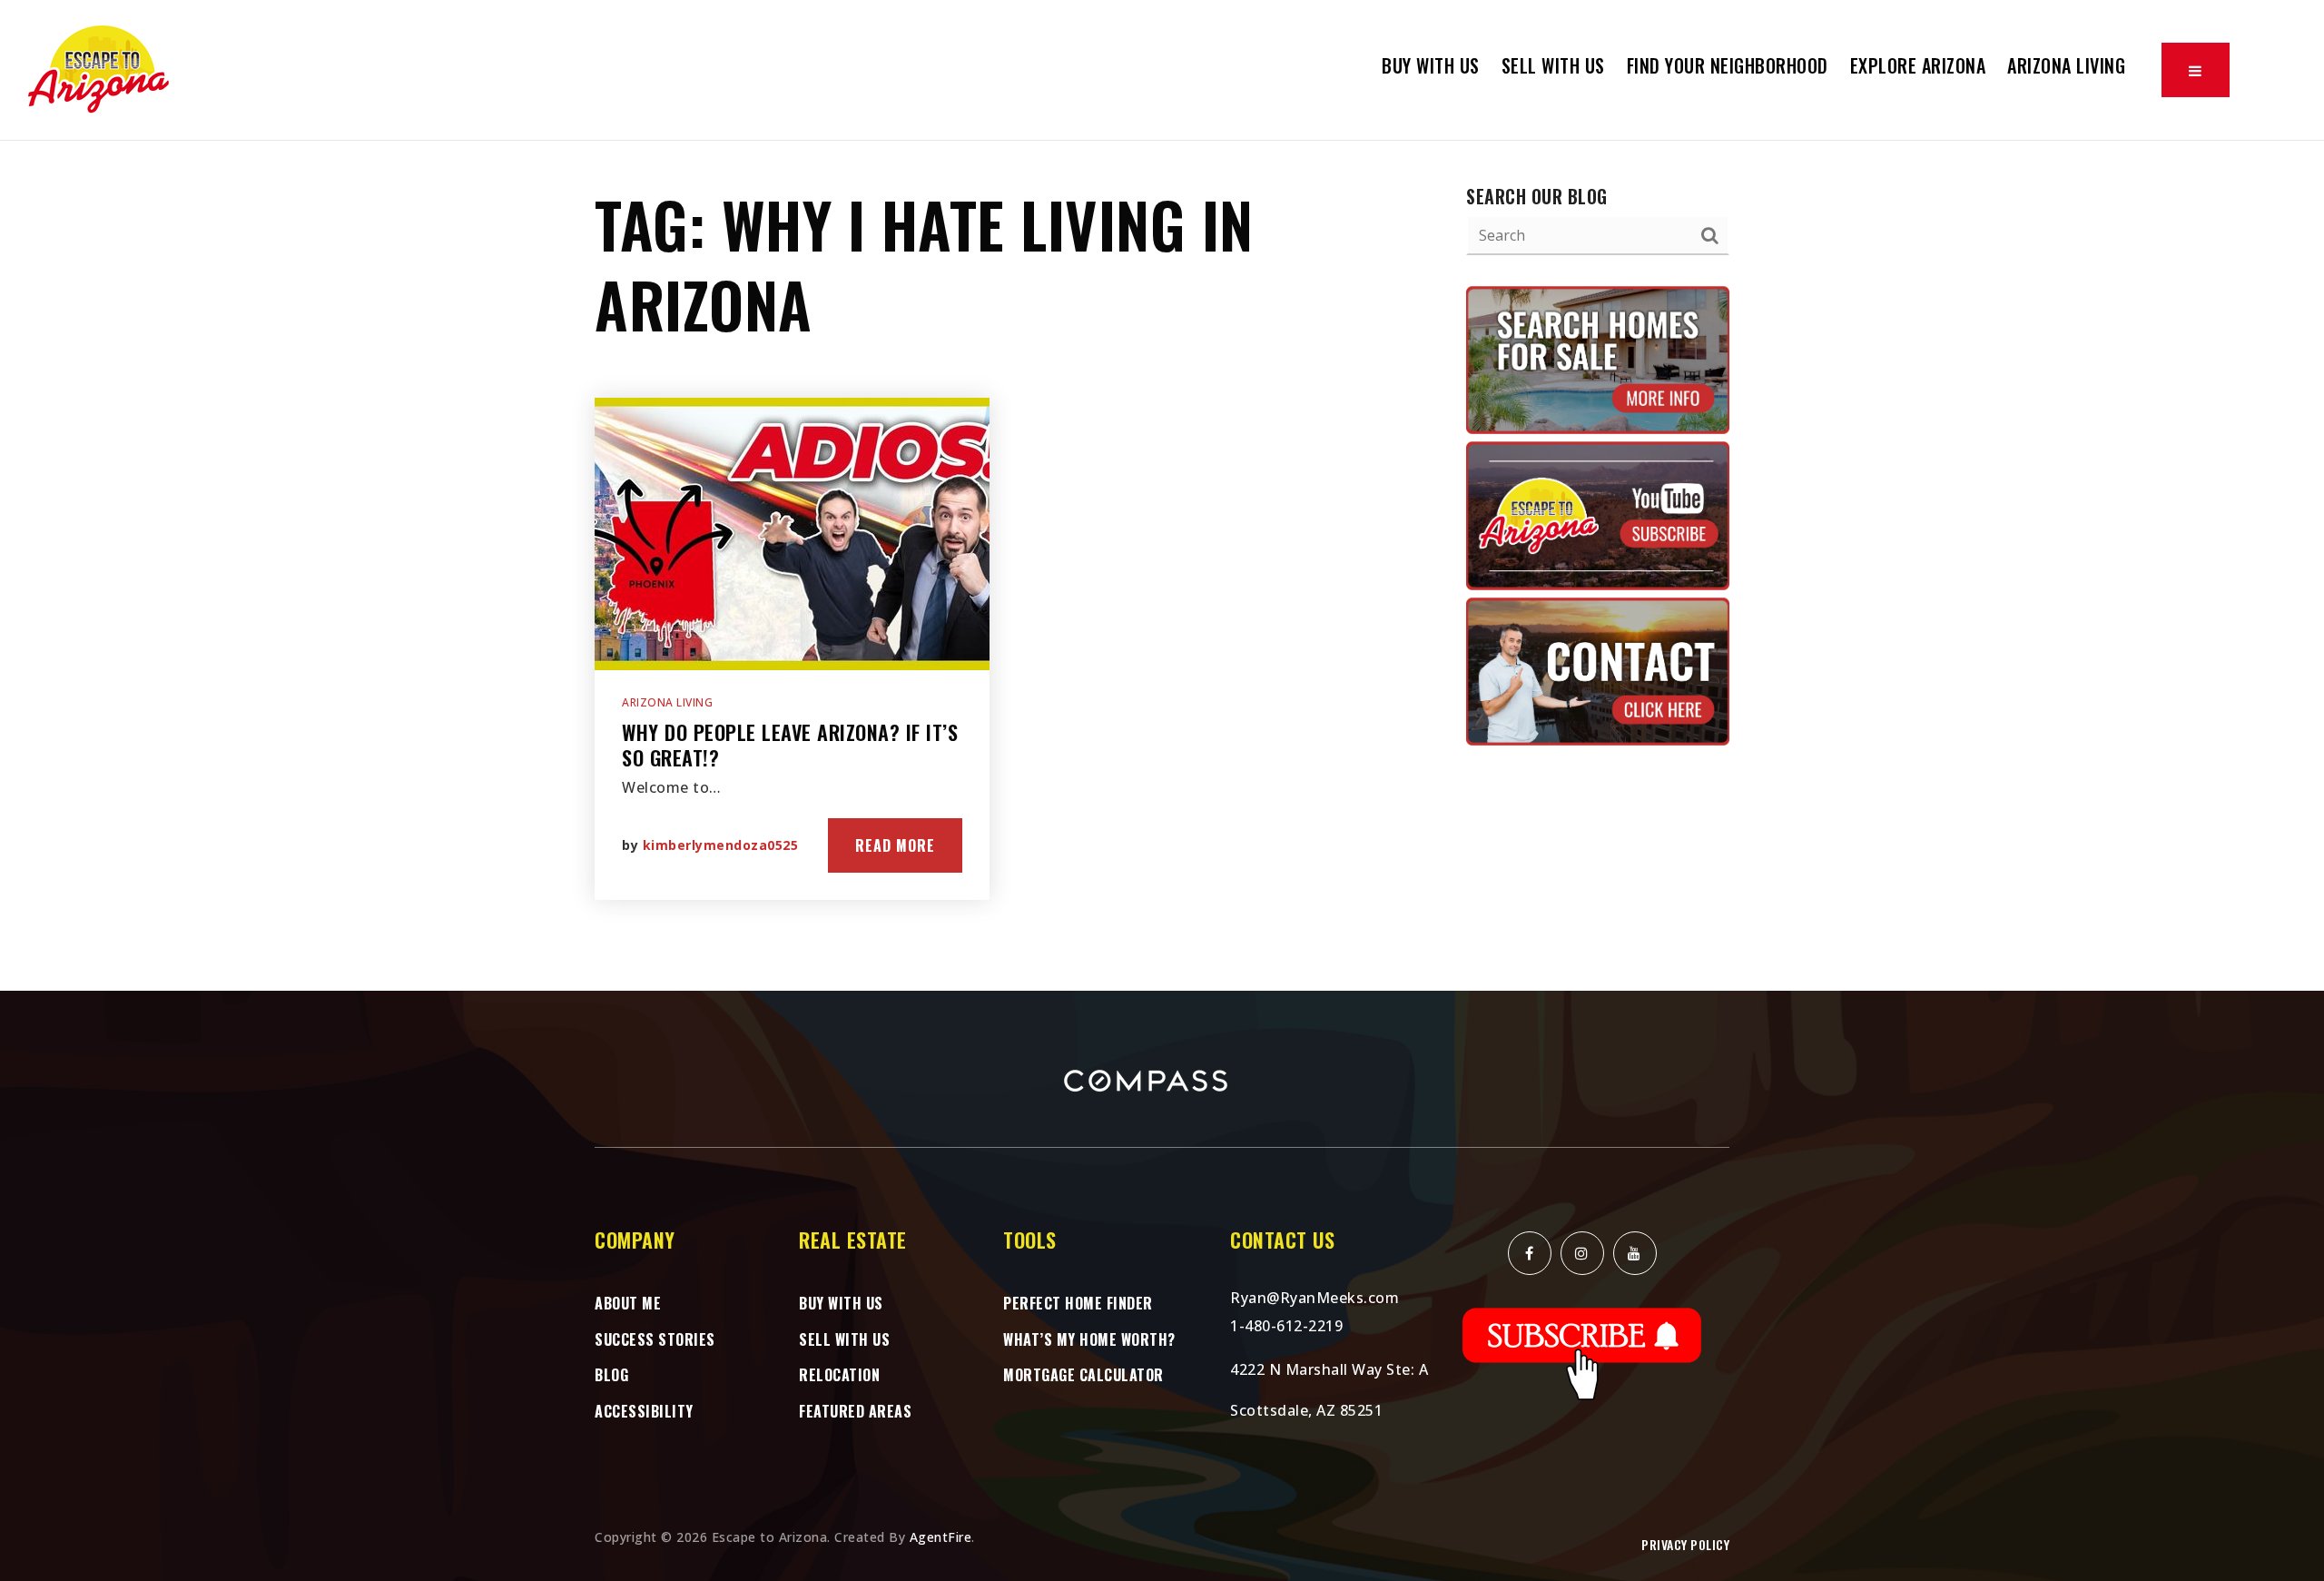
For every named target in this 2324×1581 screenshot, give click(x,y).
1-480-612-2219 (1286, 1326)
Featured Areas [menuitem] (855, 1411)
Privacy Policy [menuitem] (1685, 1544)
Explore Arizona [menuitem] (1918, 65)
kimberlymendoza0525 (721, 845)
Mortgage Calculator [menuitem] (1083, 1375)
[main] (1162, 566)
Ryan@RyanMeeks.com (1315, 1298)
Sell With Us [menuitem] (1553, 65)
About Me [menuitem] (628, 1303)
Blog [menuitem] (611, 1375)
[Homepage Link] (100, 68)
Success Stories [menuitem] (655, 1339)
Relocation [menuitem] (839, 1375)
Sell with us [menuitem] (844, 1339)
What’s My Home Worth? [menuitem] (1089, 1339)
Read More (895, 845)
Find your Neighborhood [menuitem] (1728, 65)
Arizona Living (667, 702)
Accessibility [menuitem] (644, 1411)
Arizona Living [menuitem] (2066, 65)
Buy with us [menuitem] (1431, 65)
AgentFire (941, 1537)
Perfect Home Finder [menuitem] (1078, 1303)
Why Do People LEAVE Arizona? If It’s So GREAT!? (790, 745)
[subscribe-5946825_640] (1582, 1353)
